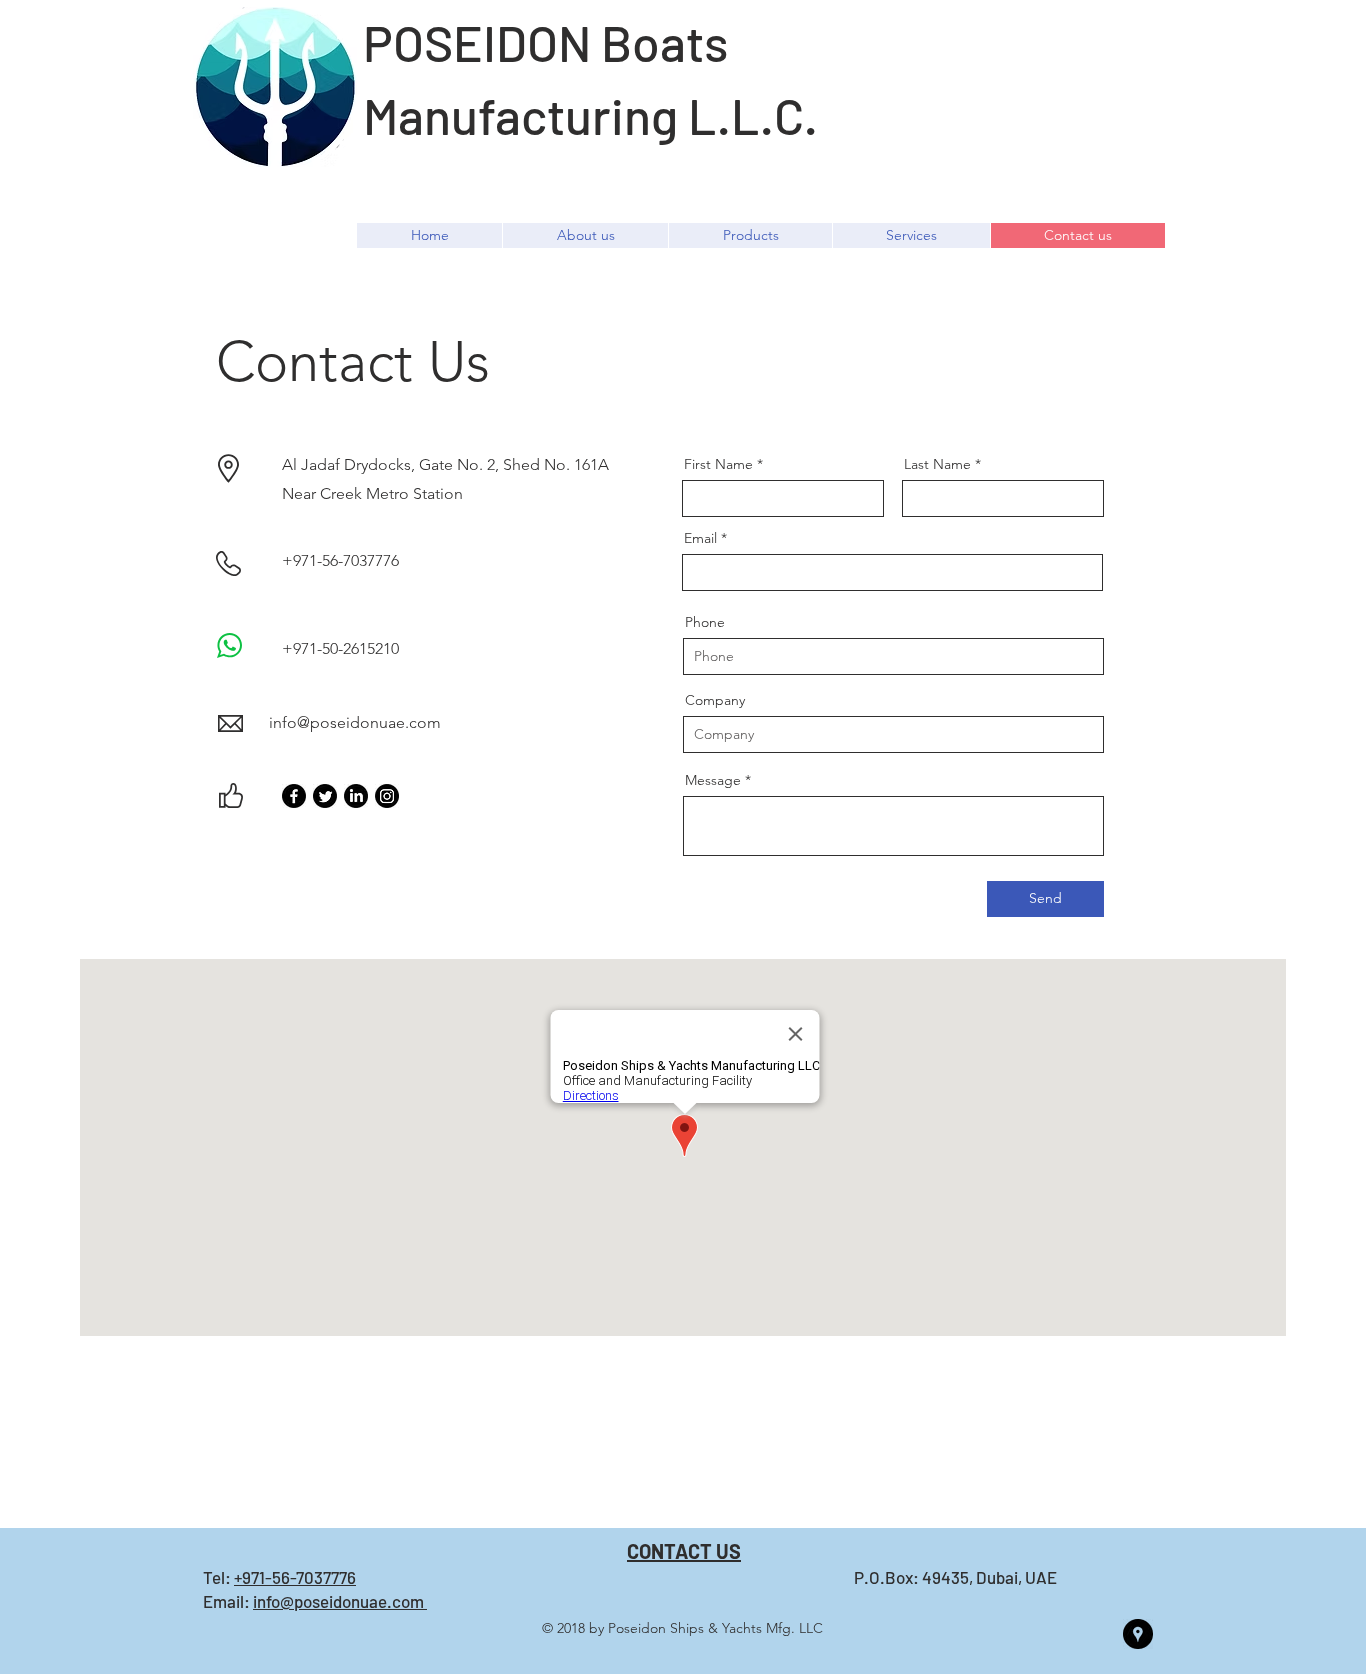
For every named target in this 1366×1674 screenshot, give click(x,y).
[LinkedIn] (356, 796)
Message (713, 780)
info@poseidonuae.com (355, 722)
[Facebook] (294, 796)
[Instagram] (387, 796)
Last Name (937, 464)
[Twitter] (325, 796)
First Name (718, 464)
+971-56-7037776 (295, 1577)
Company (715, 700)
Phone (705, 622)
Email (700, 538)
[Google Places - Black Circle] (1138, 1634)
